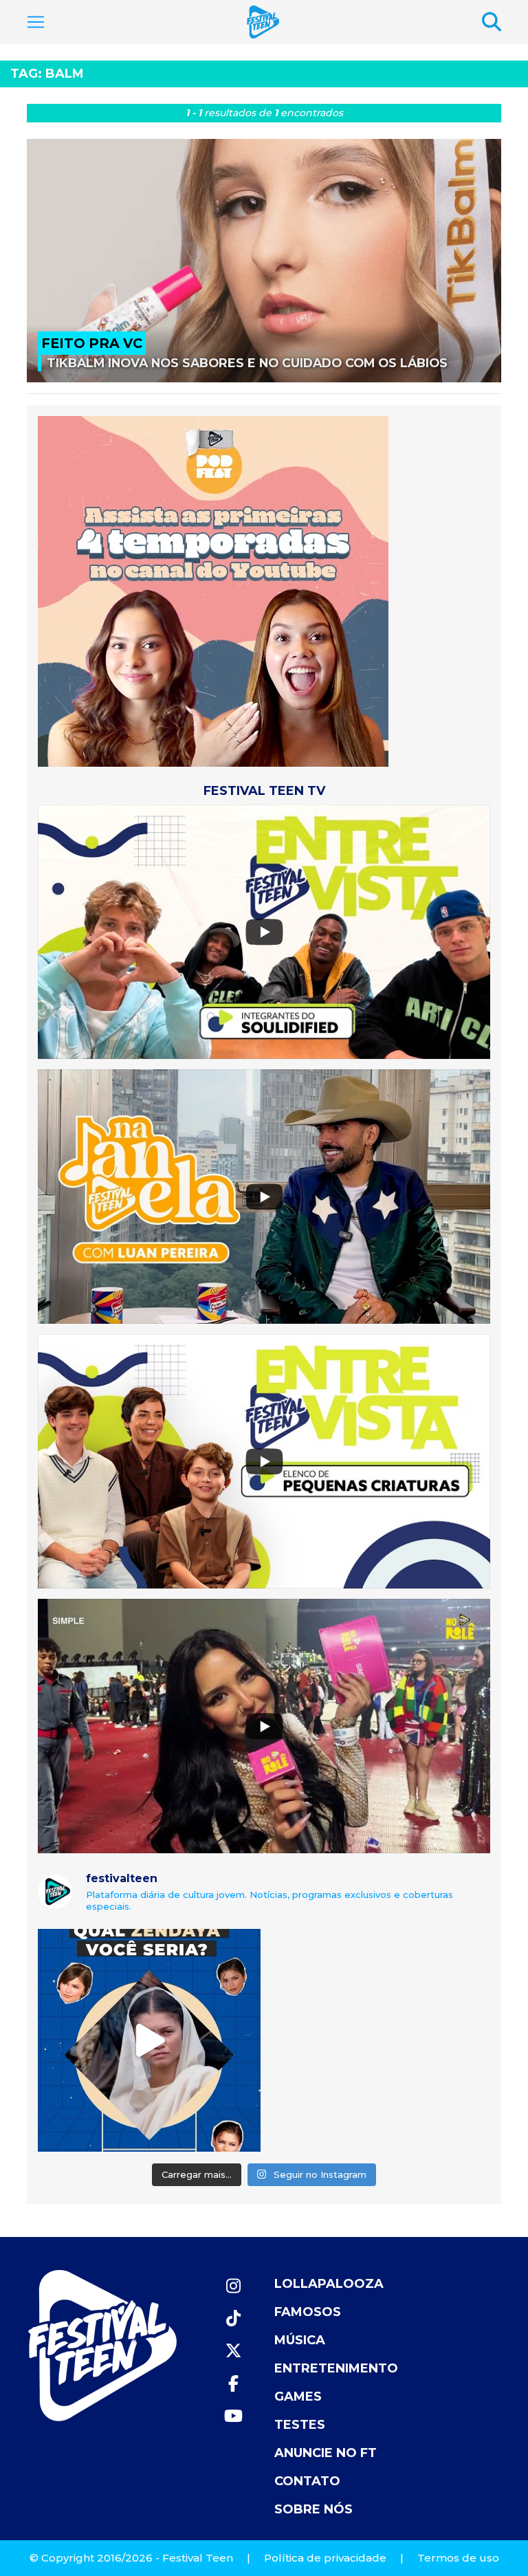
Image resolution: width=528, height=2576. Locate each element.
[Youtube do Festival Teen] (233, 2416)
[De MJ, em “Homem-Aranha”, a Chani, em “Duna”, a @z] (149, 2040)
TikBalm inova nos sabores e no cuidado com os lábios (247, 363)
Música (300, 2340)
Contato (307, 2481)
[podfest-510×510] (213, 590)
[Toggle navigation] (36, 22)
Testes (300, 2425)
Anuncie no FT (326, 2453)
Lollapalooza (329, 2284)
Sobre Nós (313, 2509)
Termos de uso (458, 2558)
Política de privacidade (325, 2558)
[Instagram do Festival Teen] (233, 2286)
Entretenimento (336, 2368)
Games (298, 2397)
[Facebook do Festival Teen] (233, 2384)
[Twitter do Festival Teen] (233, 2351)
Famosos (308, 2312)
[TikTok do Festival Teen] (233, 2318)
